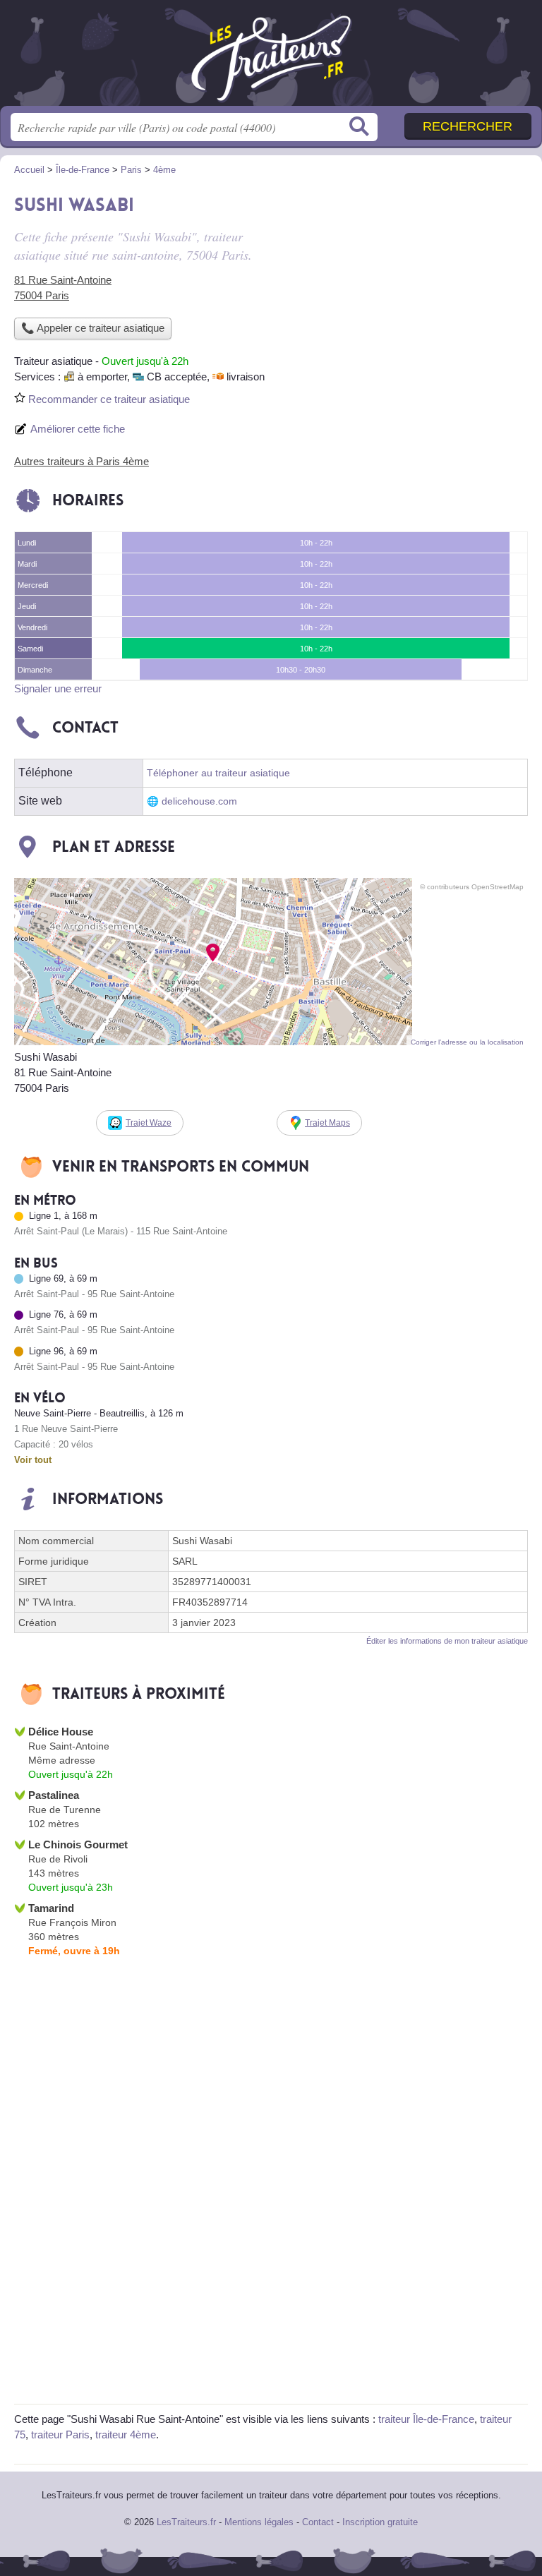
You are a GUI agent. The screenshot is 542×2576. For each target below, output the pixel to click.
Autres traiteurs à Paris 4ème (82, 461)
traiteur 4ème (126, 2434)
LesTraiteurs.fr (271, 58)
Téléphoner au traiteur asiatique (218, 773)
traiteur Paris (60, 2434)
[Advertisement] (409, 287)
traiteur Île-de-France (426, 2419)
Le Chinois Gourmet (78, 1844)
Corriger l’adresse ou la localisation (467, 1042)
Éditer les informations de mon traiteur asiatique (447, 1641)
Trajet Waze (149, 1123)
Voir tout (33, 1460)
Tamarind (51, 1908)
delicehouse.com (199, 801)
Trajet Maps (327, 1123)
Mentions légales (259, 2522)
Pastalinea (54, 1795)
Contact (318, 2522)
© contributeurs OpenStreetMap (472, 887)
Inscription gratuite (380, 2522)
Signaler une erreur (58, 688)
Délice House (61, 1732)
